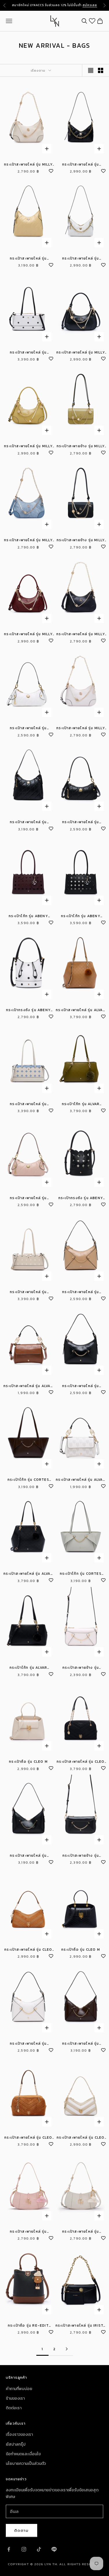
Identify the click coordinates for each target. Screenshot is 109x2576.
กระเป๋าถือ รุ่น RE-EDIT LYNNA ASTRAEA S (28, 2326)
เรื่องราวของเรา (19, 2434)
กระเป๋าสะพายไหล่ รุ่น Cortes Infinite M (28, 1856)
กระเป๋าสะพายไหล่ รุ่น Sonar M (81, 165)
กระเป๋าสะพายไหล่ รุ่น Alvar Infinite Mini (28, 1386)
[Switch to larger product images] (91, 70)
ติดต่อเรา (14, 2408)
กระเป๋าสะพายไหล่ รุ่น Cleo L (81, 1762)
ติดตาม (22, 2530)
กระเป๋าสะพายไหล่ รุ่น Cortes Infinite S (81, 1292)
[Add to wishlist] (51, 170)
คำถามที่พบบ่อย (19, 2389)
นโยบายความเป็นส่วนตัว (26, 2464)
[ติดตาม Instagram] (24, 2549)
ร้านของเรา (15, 2398)
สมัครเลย (90, 5)
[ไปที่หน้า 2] (67, 2349)
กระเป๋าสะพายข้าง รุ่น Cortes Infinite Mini (81, 1668)
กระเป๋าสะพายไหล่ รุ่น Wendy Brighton (28, 2232)
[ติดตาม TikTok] (39, 2549)
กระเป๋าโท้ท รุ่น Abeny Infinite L (28, 916)
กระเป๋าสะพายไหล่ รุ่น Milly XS (28, 165)
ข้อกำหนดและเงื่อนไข (23, 2454)
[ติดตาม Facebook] (9, 2549)
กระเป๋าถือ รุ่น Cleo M (28, 1762)
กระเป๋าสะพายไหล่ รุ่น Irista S (81, 2326)
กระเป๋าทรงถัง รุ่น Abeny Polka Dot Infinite (28, 1010)
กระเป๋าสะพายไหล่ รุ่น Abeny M (28, 1104)
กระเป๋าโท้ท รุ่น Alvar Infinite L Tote (81, 1104)
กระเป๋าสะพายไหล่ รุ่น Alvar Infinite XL (81, 1010)
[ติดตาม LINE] (54, 2549)
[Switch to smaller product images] (101, 70)
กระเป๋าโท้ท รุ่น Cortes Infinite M (28, 1480)
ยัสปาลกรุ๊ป (16, 2444)
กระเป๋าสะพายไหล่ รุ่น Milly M (81, 353)
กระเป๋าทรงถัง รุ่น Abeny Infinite (81, 1198)
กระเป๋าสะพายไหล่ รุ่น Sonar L (28, 259)
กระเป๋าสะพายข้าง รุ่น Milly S (81, 446)
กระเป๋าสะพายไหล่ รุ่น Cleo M (28, 1950)
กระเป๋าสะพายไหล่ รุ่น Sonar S (28, 728)
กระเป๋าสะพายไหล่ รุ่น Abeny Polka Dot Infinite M (28, 353)
